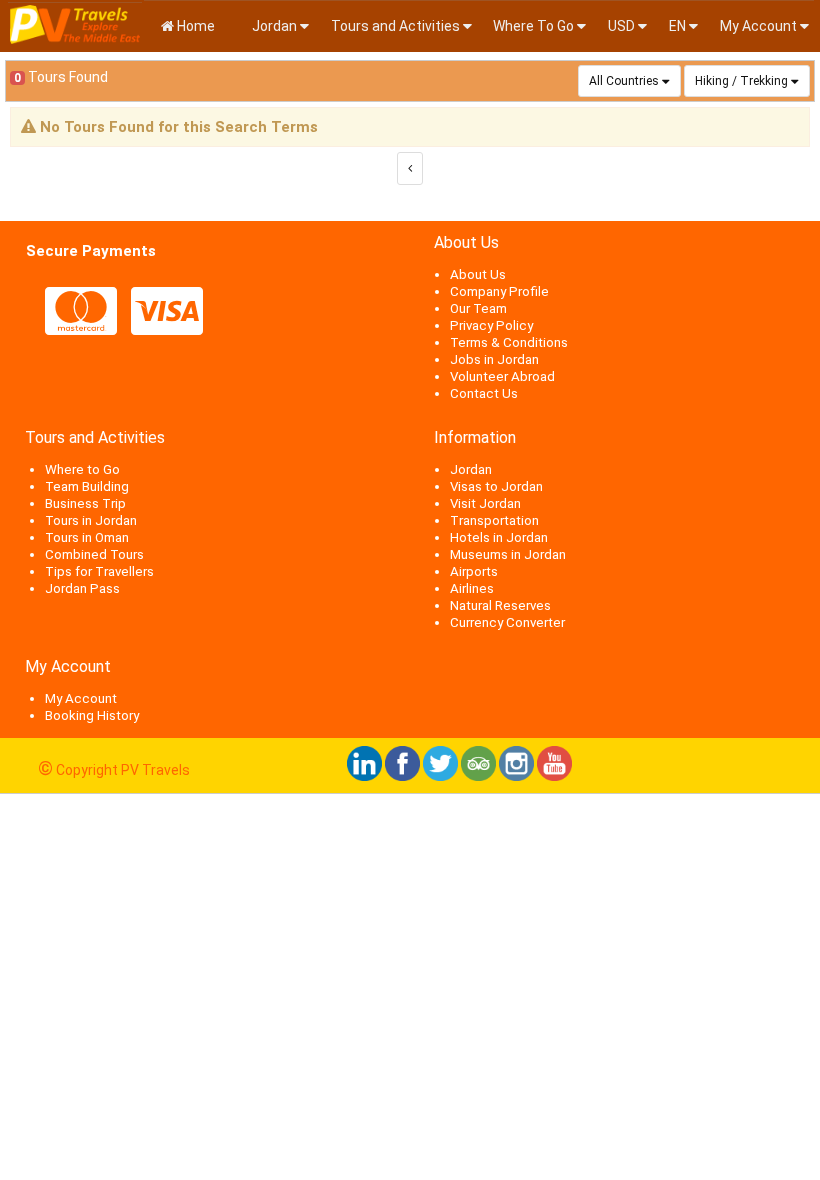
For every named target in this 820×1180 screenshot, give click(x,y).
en (677, 26)
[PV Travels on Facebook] (402, 776)
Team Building (87, 486)
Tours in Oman (87, 537)
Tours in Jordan (91, 520)
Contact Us (484, 393)
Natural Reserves (500, 605)
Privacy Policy (491, 325)
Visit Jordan (485, 503)
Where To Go (533, 26)
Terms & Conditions (509, 342)
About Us (478, 274)
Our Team (478, 308)
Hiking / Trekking (741, 81)
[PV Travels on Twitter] (440, 776)
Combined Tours (94, 554)
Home (194, 26)
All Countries (624, 81)
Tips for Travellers (99, 571)
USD (621, 26)
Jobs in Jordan (494, 359)
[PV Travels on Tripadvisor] (478, 776)
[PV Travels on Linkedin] (364, 776)
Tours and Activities (395, 26)
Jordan (273, 26)
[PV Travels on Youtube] (554, 776)
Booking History (92, 715)
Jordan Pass (82, 588)
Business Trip (85, 503)
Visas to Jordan (496, 486)
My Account (758, 26)
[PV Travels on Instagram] (516, 776)
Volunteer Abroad (502, 376)
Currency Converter (507, 622)
